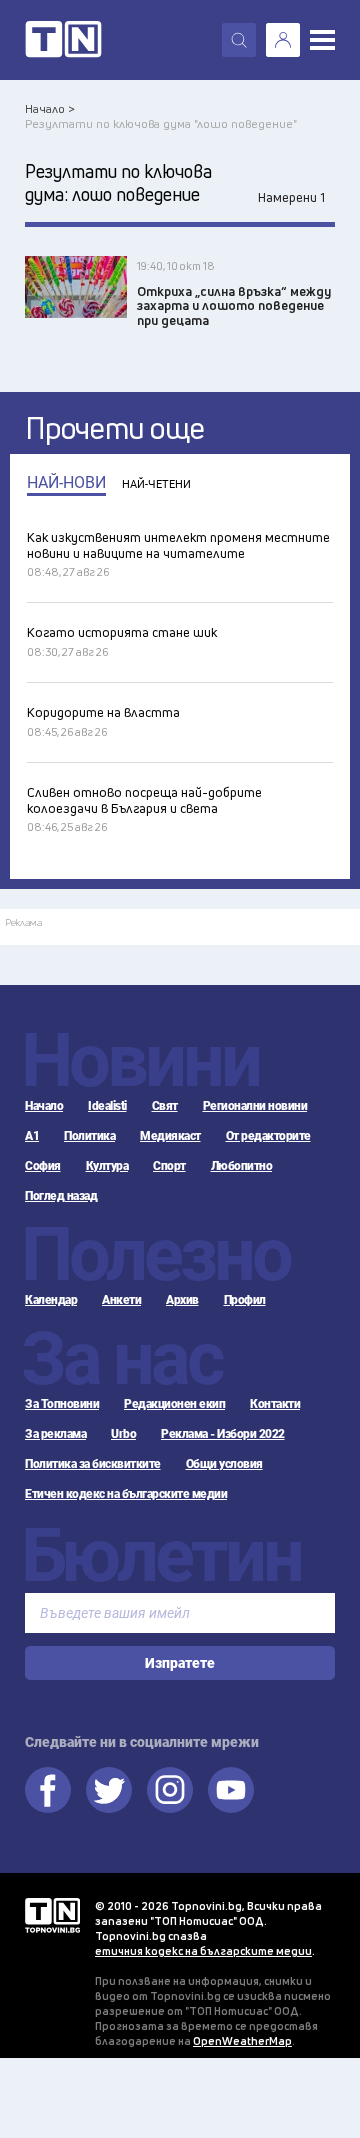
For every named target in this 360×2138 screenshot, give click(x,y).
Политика (89, 1136)
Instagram (170, 1790)
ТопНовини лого (63, 40)
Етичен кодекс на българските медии (126, 1494)
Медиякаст (170, 1136)
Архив (182, 1300)
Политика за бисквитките (93, 1464)
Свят (165, 1106)
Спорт (169, 1166)
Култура (107, 1166)
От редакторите (268, 1136)
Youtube (231, 1790)
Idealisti (107, 1106)
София (43, 1166)
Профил (245, 1300)
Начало (44, 1106)
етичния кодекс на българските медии (203, 1950)
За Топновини (62, 1404)
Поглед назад (61, 1196)
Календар (51, 1300)
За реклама (55, 1434)
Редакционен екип (174, 1404)
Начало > (50, 108)
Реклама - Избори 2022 (223, 1434)
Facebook (48, 1790)
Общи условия (224, 1464)
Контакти (275, 1404)
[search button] (239, 40)
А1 (32, 1136)
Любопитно (242, 1166)
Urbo (123, 1434)
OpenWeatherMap (242, 2040)
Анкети (121, 1300)
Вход (283, 40)
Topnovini (52, 1915)
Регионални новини (255, 1106)
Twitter (109, 1790)
